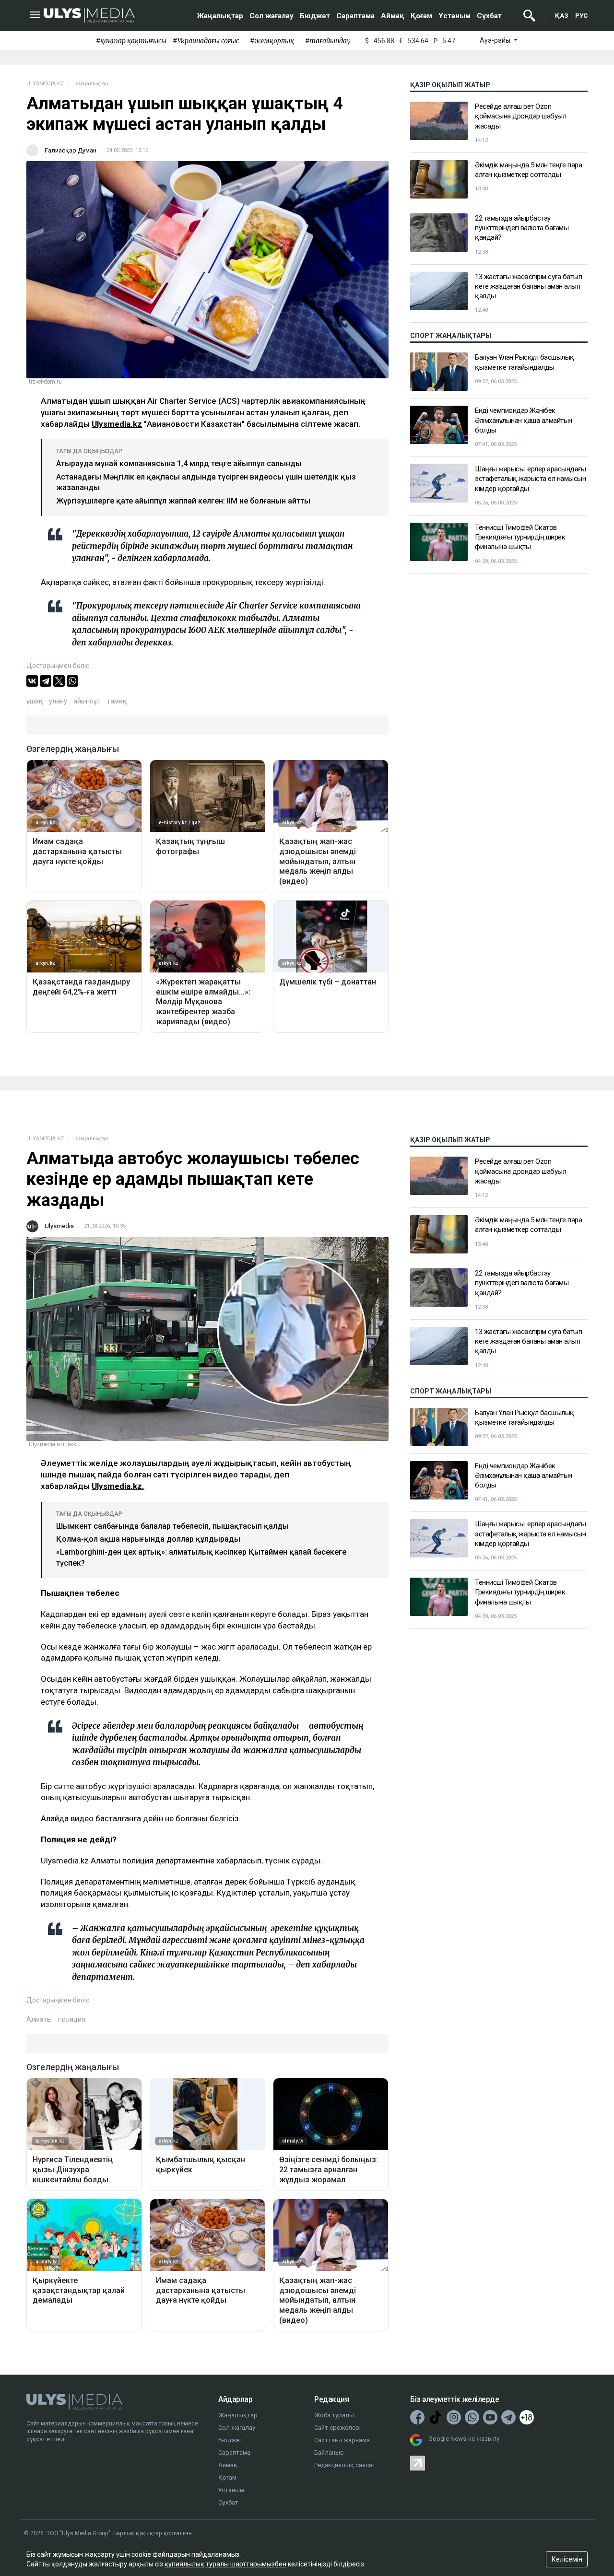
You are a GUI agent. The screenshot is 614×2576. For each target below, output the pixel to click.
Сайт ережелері (337, 2428)
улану (58, 701)
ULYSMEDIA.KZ (45, 84)
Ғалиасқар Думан (71, 150)
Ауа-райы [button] (496, 40)
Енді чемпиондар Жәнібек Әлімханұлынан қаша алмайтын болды (524, 420)
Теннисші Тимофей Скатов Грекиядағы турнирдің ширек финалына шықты (520, 537)
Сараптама (355, 16)
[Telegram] (46, 681)
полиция (72, 2019)
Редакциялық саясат (345, 2465)
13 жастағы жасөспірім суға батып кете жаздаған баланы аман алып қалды (528, 287)
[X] (59, 681)
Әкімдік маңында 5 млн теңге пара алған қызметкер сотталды (528, 170)
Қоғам (421, 16)
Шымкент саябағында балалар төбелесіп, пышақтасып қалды (172, 1526)
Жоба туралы (334, 2415)
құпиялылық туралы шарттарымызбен (225, 2564)
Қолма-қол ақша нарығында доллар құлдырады (148, 1539)
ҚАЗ (562, 16)
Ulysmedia (59, 1226)
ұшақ (35, 701)
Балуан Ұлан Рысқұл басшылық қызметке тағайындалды (525, 362)
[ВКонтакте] (32, 681)
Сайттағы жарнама (342, 2440)
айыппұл (87, 701)
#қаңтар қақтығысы (131, 41)
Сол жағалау (272, 16)
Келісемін (567, 2559)
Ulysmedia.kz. (118, 1486)
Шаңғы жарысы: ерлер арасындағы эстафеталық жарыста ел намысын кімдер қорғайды (530, 479)
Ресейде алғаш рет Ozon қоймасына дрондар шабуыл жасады (520, 116)
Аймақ (393, 16)
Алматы (39, 2019)
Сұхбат (489, 16)
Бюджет (315, 16)
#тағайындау (328, 41)
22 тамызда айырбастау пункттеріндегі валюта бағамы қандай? (522, 228)
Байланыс (329, 2453)
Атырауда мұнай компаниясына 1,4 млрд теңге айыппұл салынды (179, 463)
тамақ (117, 701)
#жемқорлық (272, 41)
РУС (581, 16)
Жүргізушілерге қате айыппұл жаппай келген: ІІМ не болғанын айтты (183, 501)
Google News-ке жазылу (464, 2439)
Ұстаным (455, 16)
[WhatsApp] (72, 681)
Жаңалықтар (220, 16)
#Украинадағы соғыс (206, 41)
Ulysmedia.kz (117, 424)
